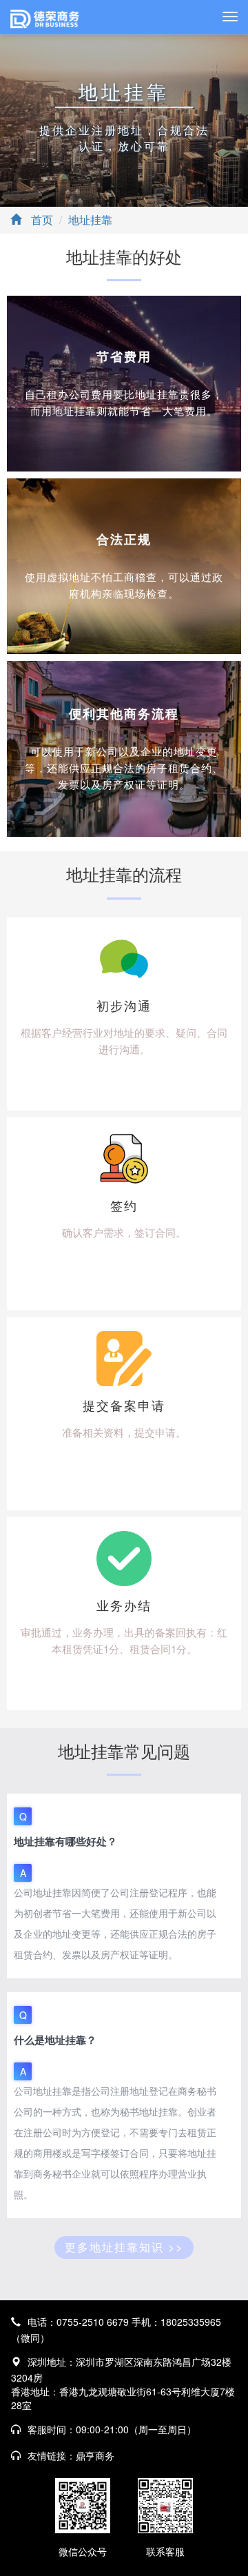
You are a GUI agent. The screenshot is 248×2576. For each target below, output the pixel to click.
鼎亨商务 (95, 2455)
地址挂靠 (90, 220)
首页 (42, 220)
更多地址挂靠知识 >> (124, 2247)
